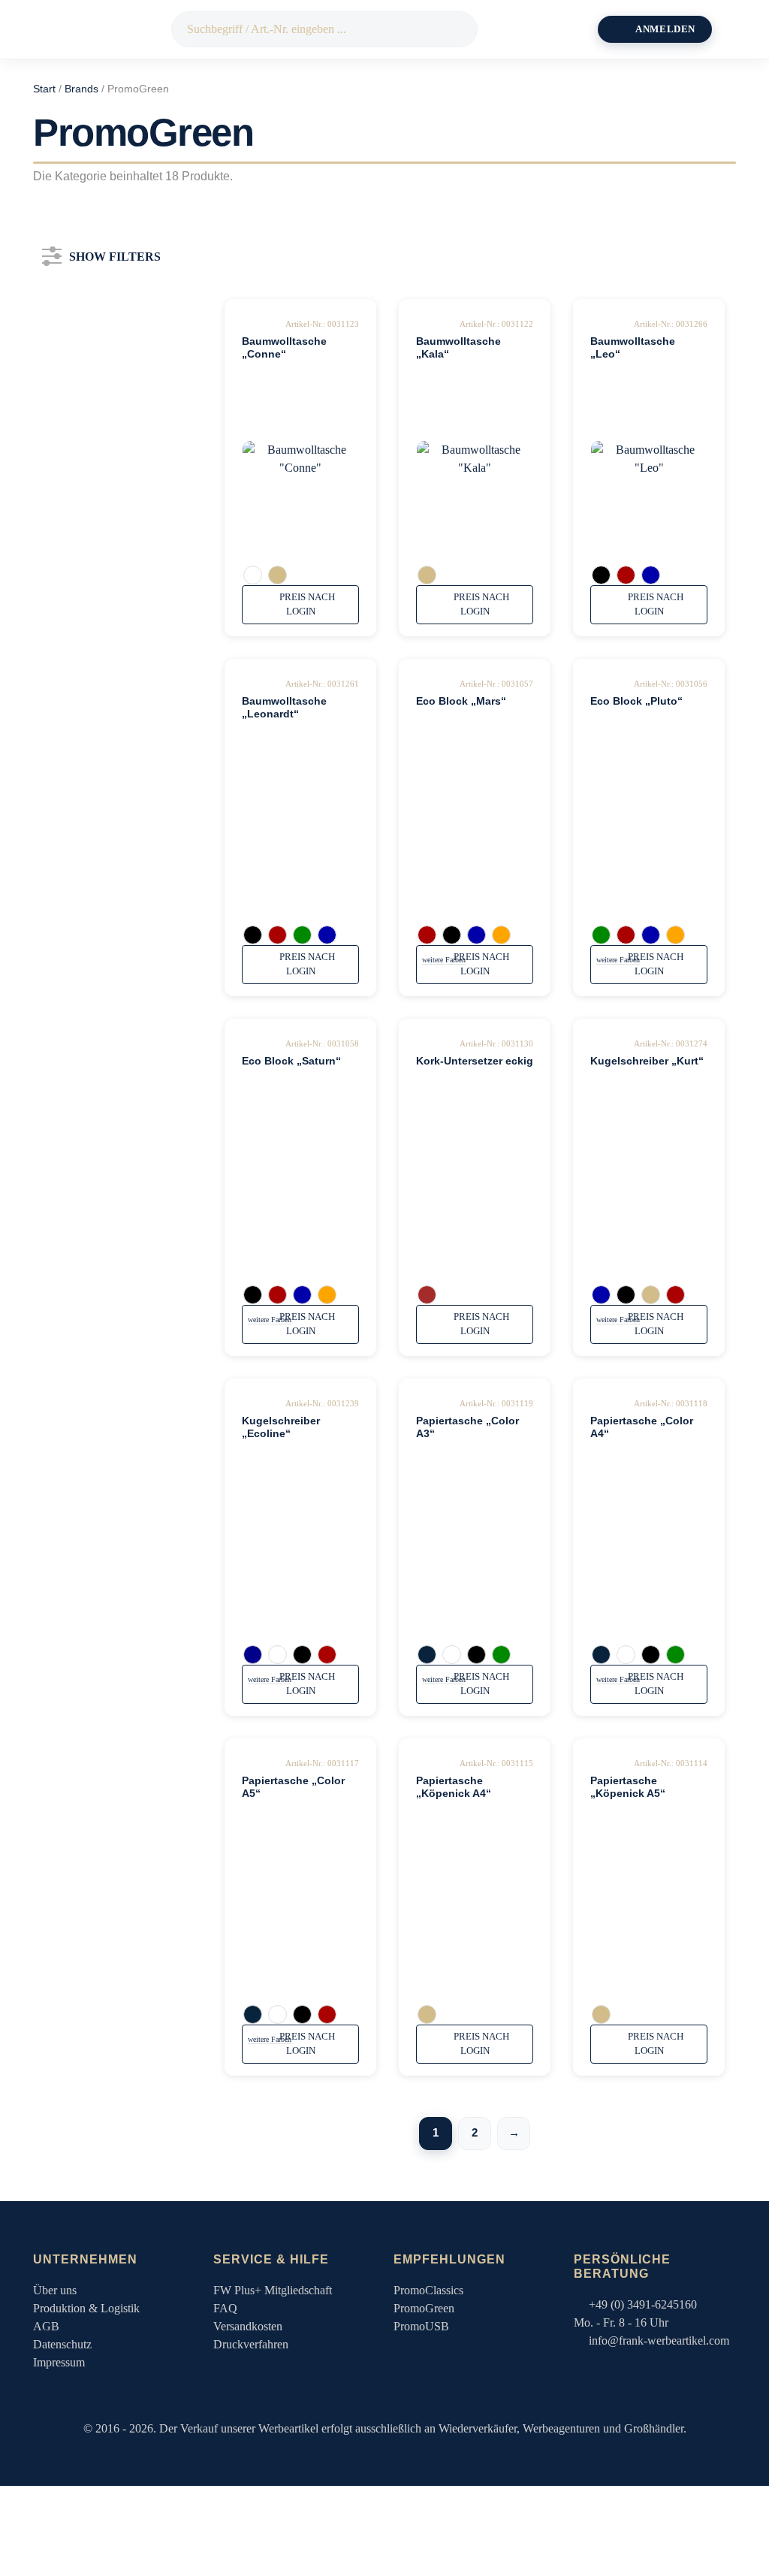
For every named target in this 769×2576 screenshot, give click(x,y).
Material (89, 500)
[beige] (277, 575)
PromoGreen (424, 2308)
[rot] (626, 575)
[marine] (427, 1655)
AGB (46, 2326)
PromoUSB (421, 2326)
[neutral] (427, 1295)
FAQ (225, 2308)
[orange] (501, 935)
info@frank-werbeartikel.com (659, 2340)
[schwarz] (601, 575)
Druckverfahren (251, 2344)
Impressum (59, 2362)
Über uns (55, 2290)
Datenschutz (62, 2344)
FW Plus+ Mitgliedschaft (273, 2290)
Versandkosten (248, 2326)
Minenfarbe (99, 591)
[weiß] (253, 575)
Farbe (78, 408)
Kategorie (94, 317)
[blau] (651, 575)
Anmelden (665, 29)
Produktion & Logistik (86, 2308)
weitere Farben (444, 960)
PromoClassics (428, 2290)
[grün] (302, 935)
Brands (81, 89)
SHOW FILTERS (115, 254)
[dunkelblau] (253, 1655)
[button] (739, 29)
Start (44, 89)
